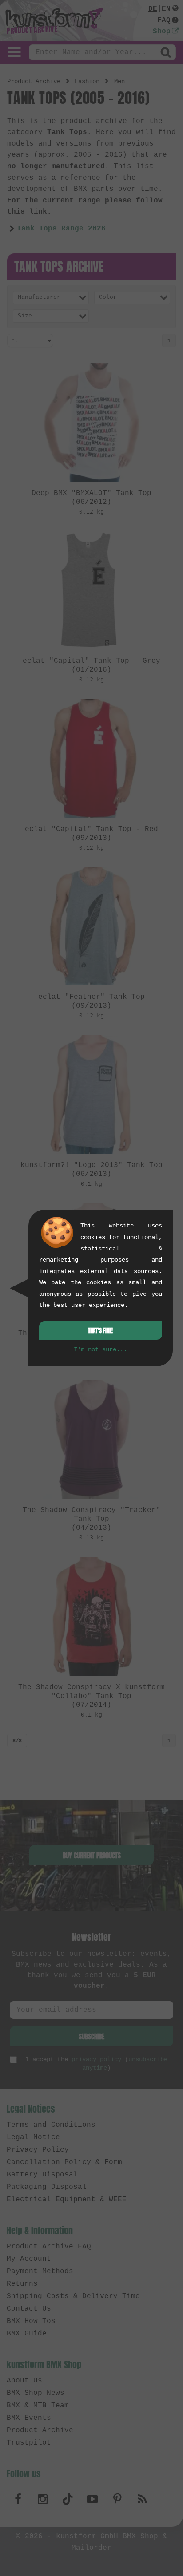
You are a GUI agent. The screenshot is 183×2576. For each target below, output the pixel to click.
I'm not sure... (100, 1349)
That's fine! (100, 1331)
